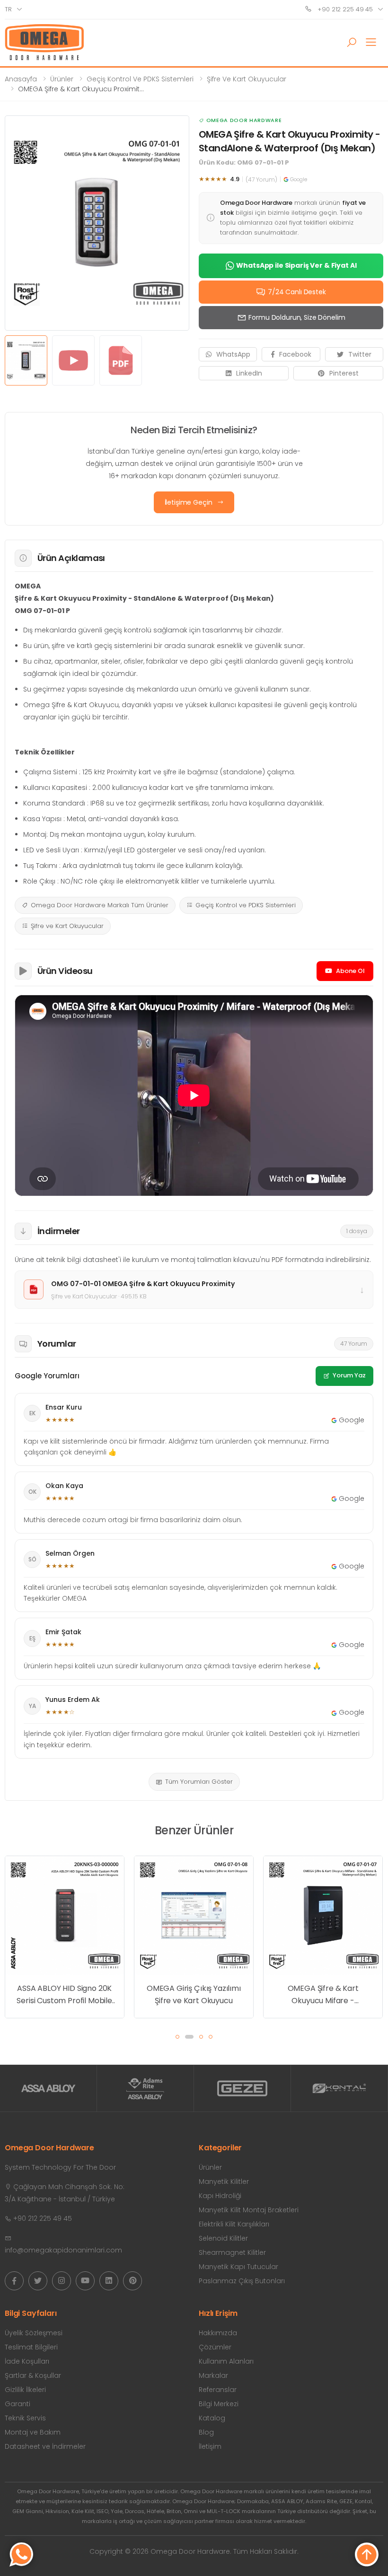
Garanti (18, 2404)
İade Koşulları (27, 2361)
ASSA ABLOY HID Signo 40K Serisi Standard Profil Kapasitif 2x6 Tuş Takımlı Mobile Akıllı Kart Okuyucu (323, 1876)
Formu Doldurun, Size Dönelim (297, 317)
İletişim (210, 2446)
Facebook (295, 354)
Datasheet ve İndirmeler (45, 2446)
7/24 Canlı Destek (297, 292)
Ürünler (62, 79)
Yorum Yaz (349, 1375)
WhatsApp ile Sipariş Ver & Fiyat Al (296, 265)
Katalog (212, 2418)
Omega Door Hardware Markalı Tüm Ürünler (100, 905)
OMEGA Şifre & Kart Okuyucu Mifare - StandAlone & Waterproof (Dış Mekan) (194, 1995)
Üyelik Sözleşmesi (34, 2333)
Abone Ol (350, 971)
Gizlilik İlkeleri (25, 2390)
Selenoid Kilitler (223, 2238)
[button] (352, 43)
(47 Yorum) (261, 180)
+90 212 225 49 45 (344, 9)
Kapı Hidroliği (220, 2196)
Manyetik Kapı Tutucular (238, 2267)
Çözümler (215, 2347)
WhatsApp (233, 354)
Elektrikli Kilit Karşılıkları (234, 2224)
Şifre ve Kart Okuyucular (247, 79)
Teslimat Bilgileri (31, 2347)
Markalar (213, 2375)
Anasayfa (21, 79)
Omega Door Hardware (244, 120)
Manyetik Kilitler (224, 2182)
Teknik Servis (25, 2418)
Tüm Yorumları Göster (199, 1782)
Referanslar (218, 2390)
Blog (206, 2432)
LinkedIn (249, 373)
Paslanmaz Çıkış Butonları (242, 2281)
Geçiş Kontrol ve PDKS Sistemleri (140, 79)
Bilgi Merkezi (219, 2404)
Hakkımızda (218, 2333)
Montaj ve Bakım (33, 2432)
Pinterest (344, 373)
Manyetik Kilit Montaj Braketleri (249, 2210)
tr (8, 9)
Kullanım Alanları (226, 2361)
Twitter (360, 354)
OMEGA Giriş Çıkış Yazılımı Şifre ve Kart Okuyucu (65, 1994)
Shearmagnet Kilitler (232, 2252)
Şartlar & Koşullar (33, 2375)
